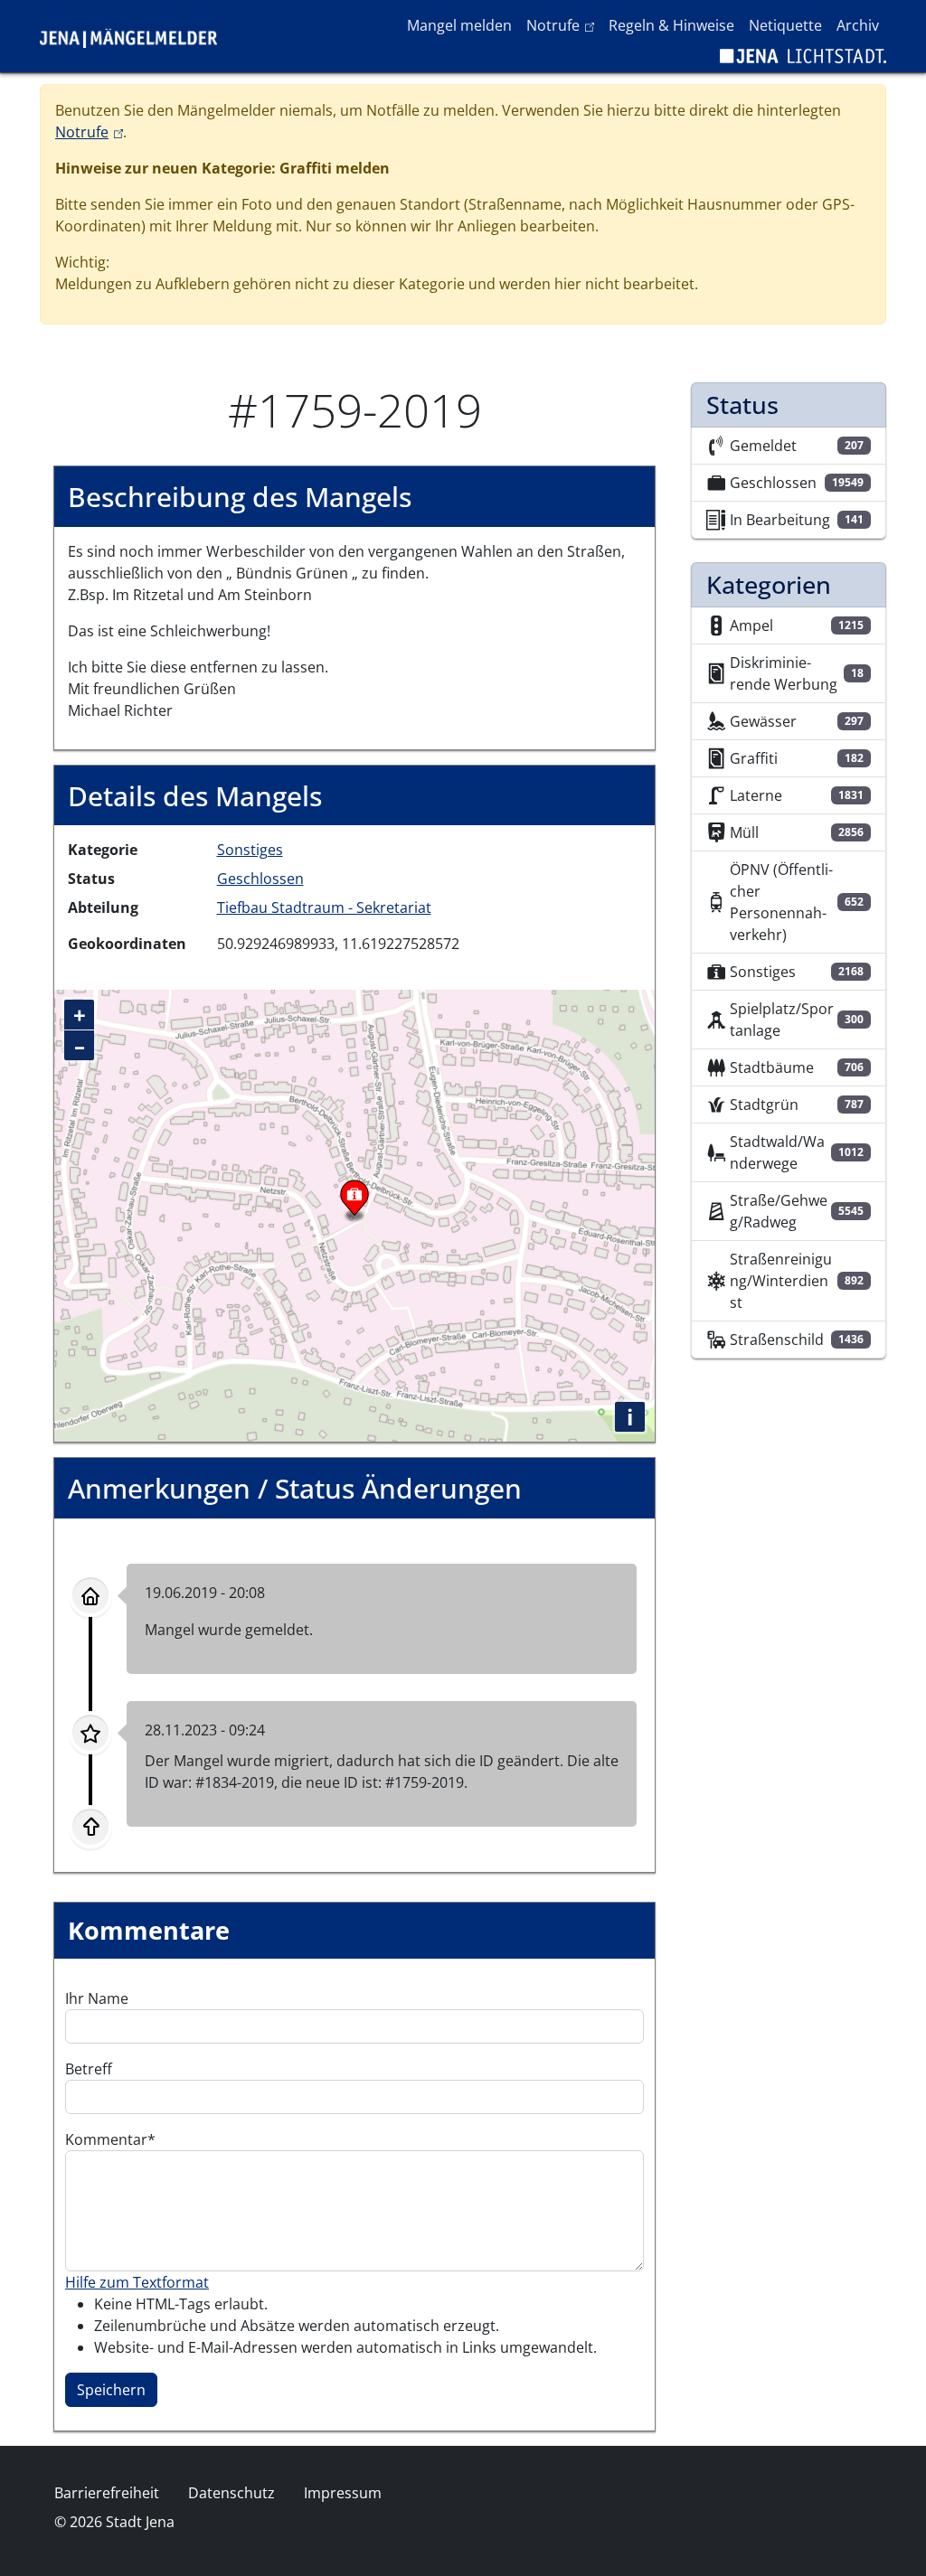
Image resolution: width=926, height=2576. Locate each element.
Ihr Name (97, 1998)
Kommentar (106, 2139)
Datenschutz (231, 2493)
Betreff (89, 2069)
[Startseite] (136, 36)
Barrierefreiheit (107, 2493)
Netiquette (785, 25)
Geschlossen (260, 879)
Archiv (858, 25)
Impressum (343, 2493)
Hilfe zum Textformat (137, 2282)
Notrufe (564, 25)
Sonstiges (250, 850)
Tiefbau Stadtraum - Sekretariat (324, 907)
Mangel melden (459, 25)
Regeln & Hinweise (671, 25)
